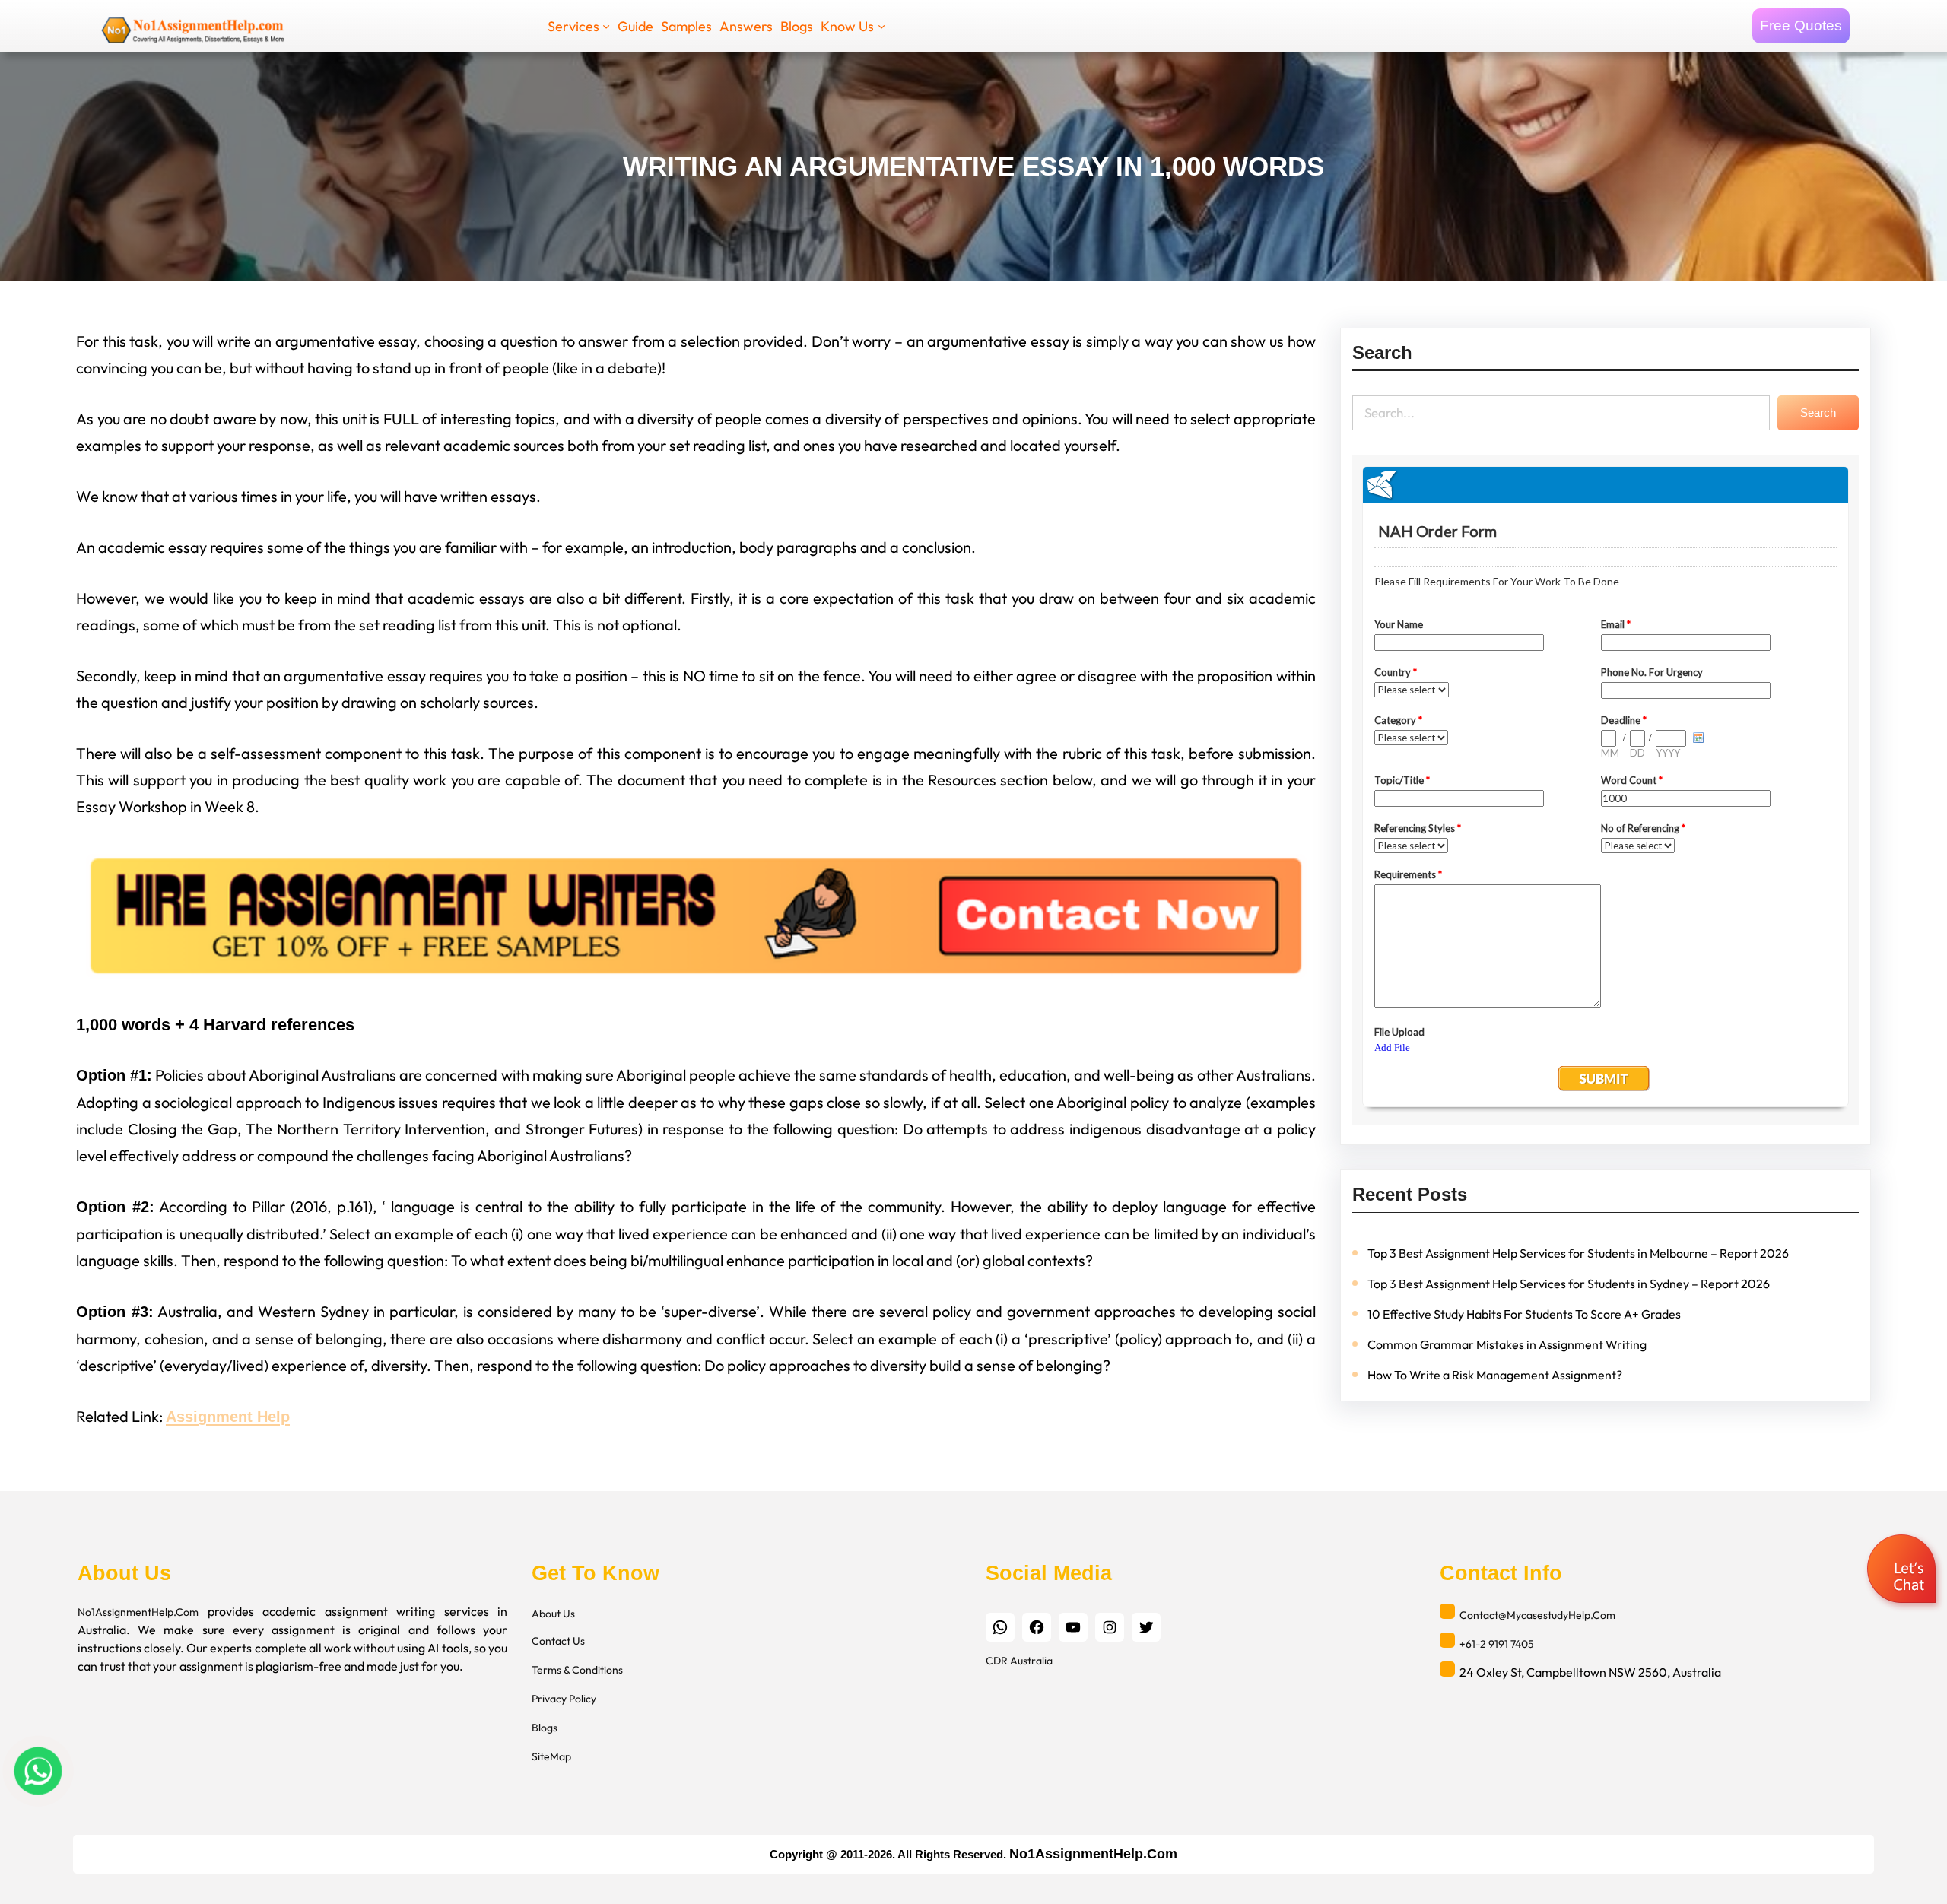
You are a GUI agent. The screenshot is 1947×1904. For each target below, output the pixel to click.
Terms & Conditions (577, 1670)
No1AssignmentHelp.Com (138, 1612)
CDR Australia (1019, 1661)
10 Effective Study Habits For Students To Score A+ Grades (1524, 1314)
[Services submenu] (606, 26)
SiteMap (551, 1756)
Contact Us (558, 1641)
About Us (553, 1614)
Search (1818, 413)
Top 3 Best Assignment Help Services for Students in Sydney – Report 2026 (1569, 1284)
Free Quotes (1801, 25)
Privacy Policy (564, 1699)
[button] (1903, 1571)
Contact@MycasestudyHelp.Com (1537, 1615)
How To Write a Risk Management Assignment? (1495, 1375)
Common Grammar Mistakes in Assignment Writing (1507, 1344)
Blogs (545, 1728)
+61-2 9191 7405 (1497, 1644)
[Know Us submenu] (881, 26)
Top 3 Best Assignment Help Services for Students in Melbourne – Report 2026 (1578, 1253)
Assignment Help (228, 1417)
